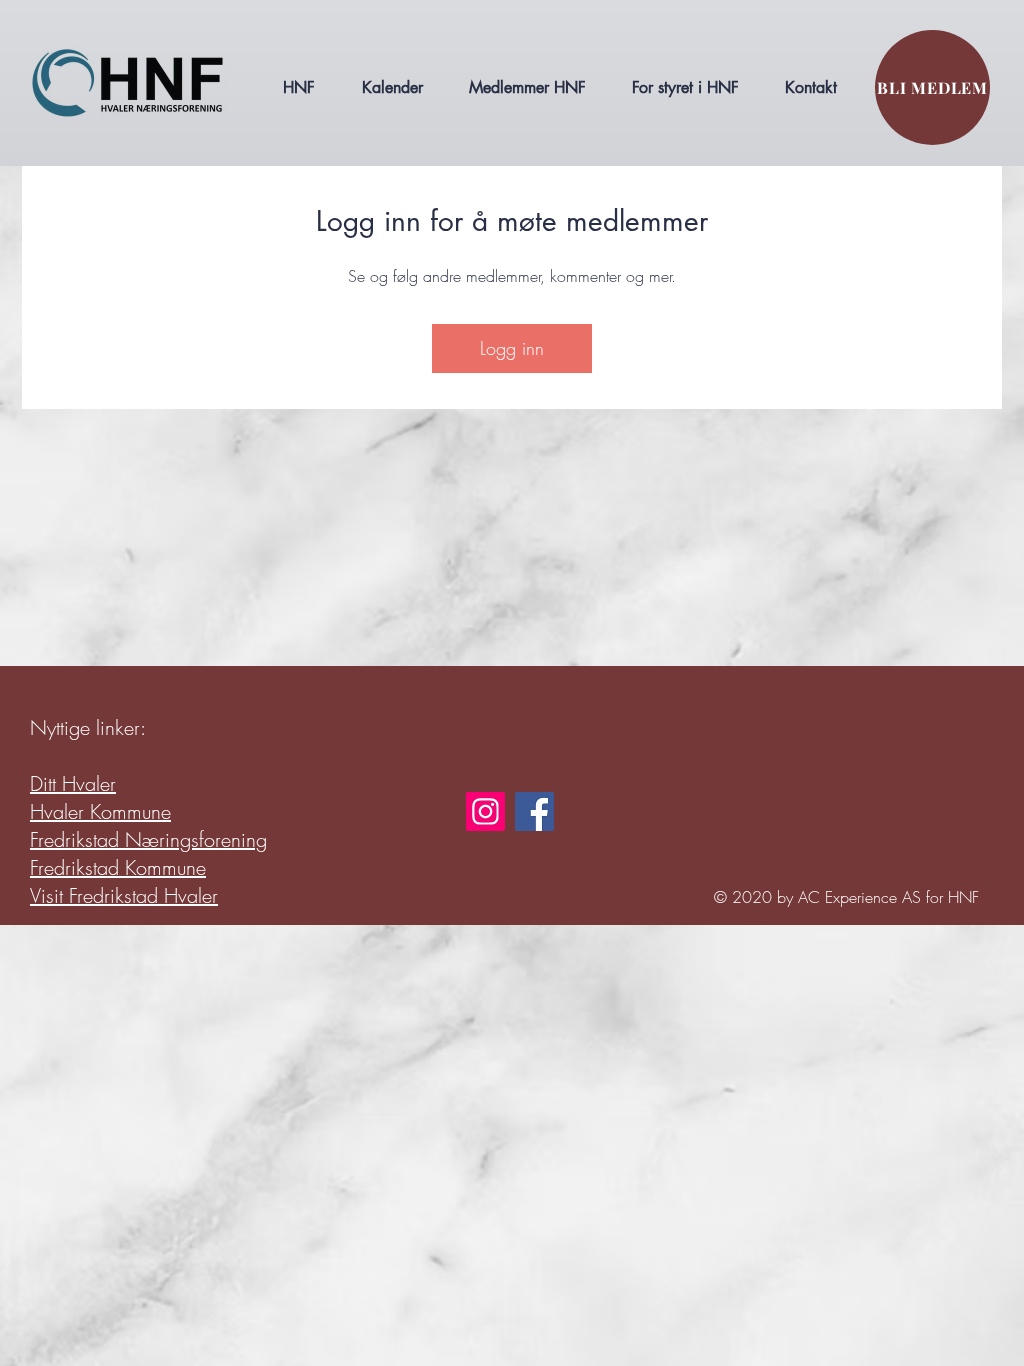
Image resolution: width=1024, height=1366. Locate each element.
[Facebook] (534, 811)
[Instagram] (485, 811)
